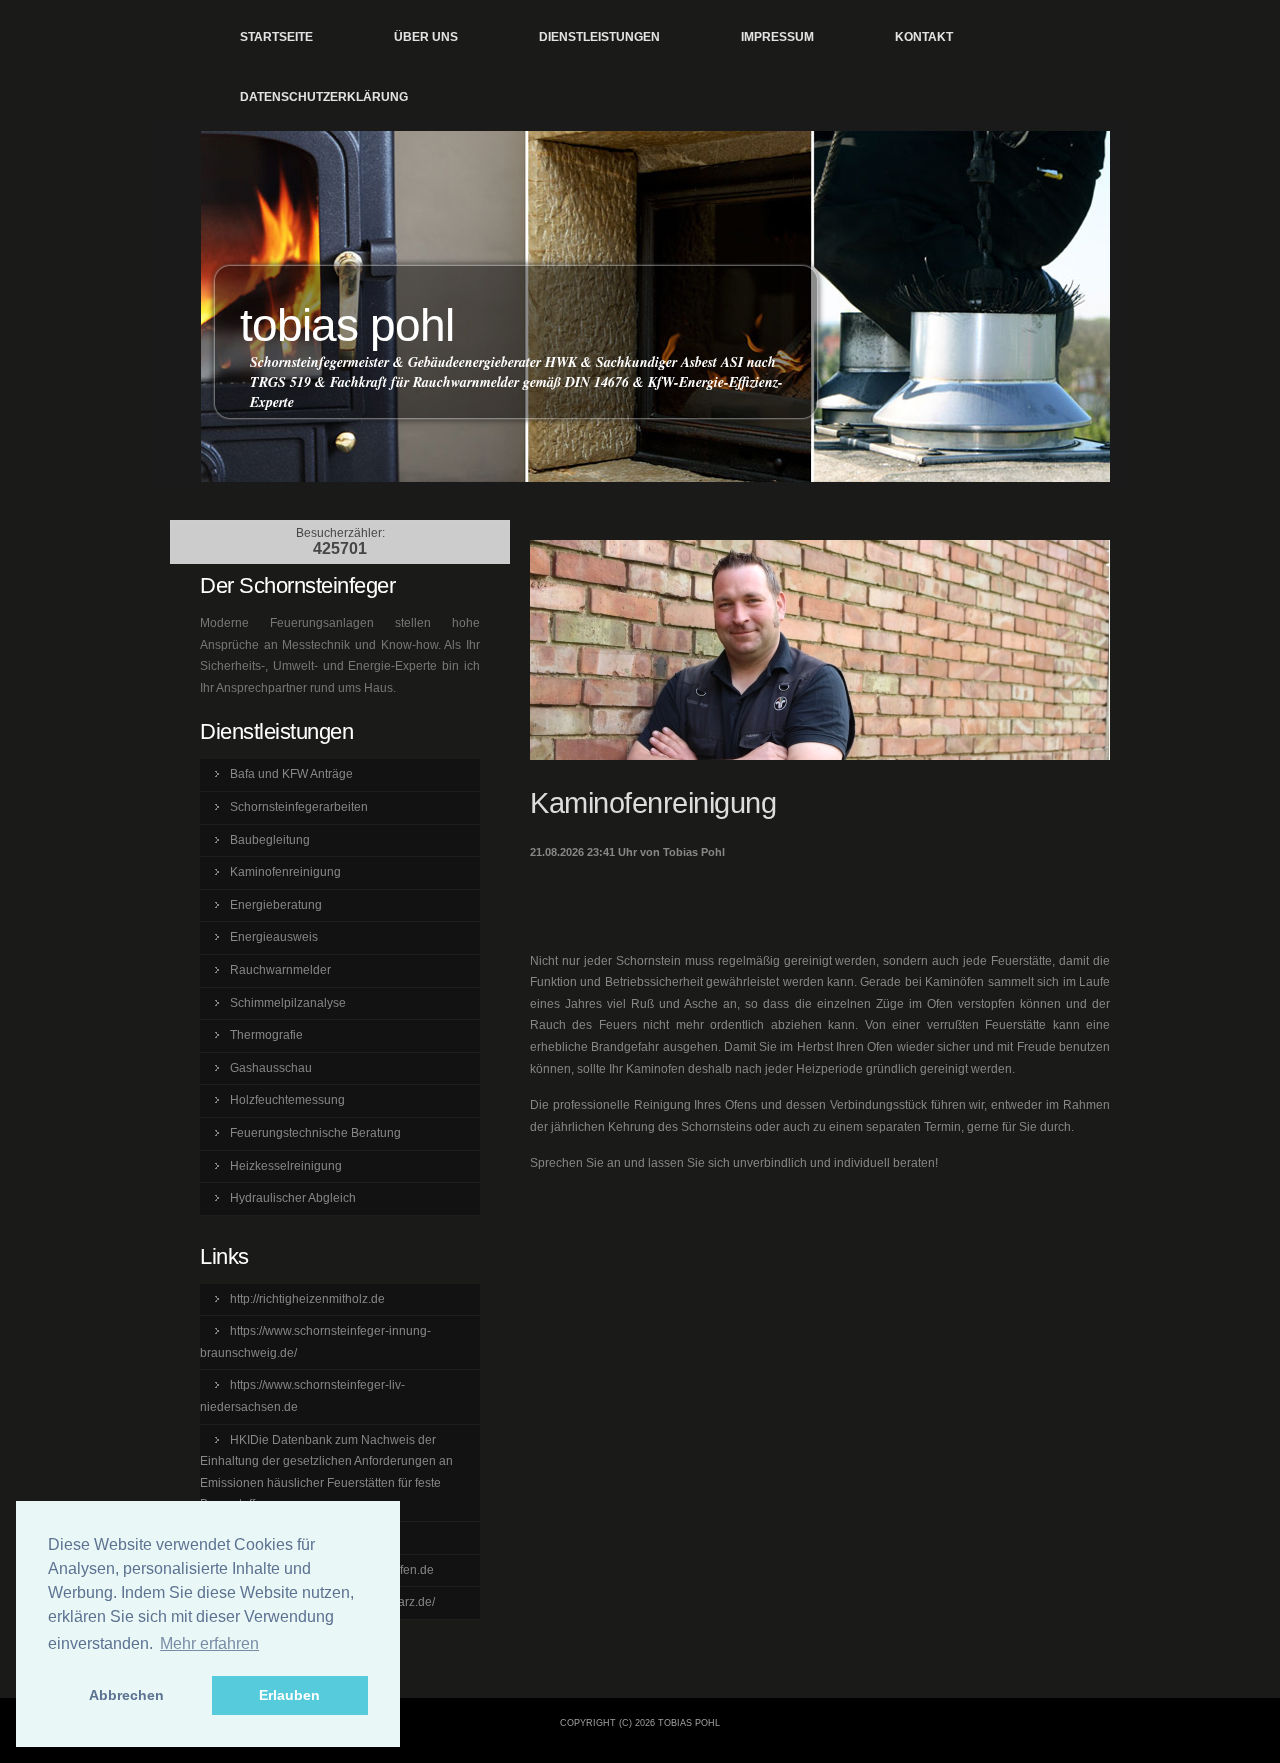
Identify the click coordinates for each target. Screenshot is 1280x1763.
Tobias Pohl (347, 325)
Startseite (276, 37)
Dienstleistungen (599, 37)
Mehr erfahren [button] (209, 1643)
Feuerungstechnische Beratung (315, 1133)
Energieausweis (274, 937)
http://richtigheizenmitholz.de (307, 1299)
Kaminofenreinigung (285, 872)
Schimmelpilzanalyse (288, 1003)
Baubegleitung (270, 840)
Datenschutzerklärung (324, 97)
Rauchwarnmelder (280, 970)
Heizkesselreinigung (286, 1166)
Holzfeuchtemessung (287, 1100)
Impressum (777, 37)
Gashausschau (271, 1068)
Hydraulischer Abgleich (293, 1198)
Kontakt (924, 37)
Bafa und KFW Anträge (291, 774)
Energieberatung (276, 905)
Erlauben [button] (289, 1695)
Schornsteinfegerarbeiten (299, 807)
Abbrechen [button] (126, 1695)
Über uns (426, 37)
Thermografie (266, 1035)
